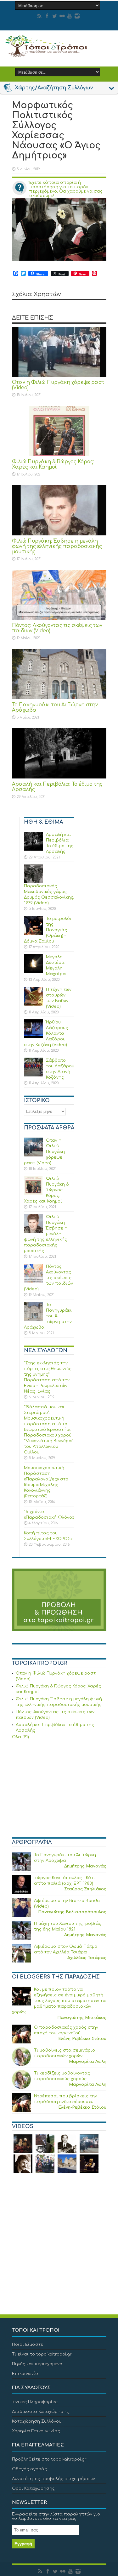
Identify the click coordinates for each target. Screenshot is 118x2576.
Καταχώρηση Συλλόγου (37, 2421)
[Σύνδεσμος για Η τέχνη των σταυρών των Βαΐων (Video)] (33, 996)
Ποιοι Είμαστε (28, 2345)
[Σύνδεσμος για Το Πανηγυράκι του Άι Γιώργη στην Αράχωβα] (59, 674)
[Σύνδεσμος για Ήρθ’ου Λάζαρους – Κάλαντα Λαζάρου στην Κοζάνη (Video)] (33, 1029)
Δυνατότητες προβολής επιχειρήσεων (53, 2479)
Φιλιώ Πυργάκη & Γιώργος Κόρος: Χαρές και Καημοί (53, 465)
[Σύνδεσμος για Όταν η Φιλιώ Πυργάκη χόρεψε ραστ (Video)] (59, 352)
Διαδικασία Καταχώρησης (40, 2412)
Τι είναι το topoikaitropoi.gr (42, 2354)
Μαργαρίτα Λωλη (88, 2062)
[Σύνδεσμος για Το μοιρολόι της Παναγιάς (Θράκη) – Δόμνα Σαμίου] (33, 925)
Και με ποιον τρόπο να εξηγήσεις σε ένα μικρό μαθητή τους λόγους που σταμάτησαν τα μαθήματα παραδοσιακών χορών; (59, 2001)
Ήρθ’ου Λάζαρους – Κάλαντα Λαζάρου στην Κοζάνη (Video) (47, 1033)
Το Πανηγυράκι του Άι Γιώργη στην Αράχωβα (48, 1316)
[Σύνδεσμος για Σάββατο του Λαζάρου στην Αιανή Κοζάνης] (33, 1067)
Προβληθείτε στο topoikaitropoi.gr (49, 2459)
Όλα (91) (20, 1737)
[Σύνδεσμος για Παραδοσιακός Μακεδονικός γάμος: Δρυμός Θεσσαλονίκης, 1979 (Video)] (33, 874)
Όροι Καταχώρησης (33, 2488)
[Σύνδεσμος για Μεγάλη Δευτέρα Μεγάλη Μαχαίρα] (33, 964)
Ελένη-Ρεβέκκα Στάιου (82, 2039)
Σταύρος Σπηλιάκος (85, 1889)
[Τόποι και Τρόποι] (59, 46)
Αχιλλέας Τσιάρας (87, 1958)
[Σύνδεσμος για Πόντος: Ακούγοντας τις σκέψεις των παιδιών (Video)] (59, 595)
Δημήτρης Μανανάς (85, 1866)
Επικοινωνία (25, 2374)
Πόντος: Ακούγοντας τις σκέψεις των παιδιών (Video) (48, 1278)
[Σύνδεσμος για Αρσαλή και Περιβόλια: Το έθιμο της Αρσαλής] (59, 753)
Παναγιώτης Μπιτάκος (82, 2018)
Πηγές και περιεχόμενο (37, 2364)
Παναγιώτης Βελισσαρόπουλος (72, 1912)
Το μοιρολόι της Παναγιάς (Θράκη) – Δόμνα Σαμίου (48, 930)
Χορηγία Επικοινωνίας (36, 2431)
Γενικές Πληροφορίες (35, 2402)
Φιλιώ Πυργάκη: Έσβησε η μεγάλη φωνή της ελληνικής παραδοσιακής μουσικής (57, 547)
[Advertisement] (59, 1789)
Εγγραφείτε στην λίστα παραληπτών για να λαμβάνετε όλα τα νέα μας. (56, 2516)
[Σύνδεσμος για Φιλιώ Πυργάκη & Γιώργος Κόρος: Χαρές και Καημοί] (59, 431)
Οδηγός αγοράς (29, 2469)
